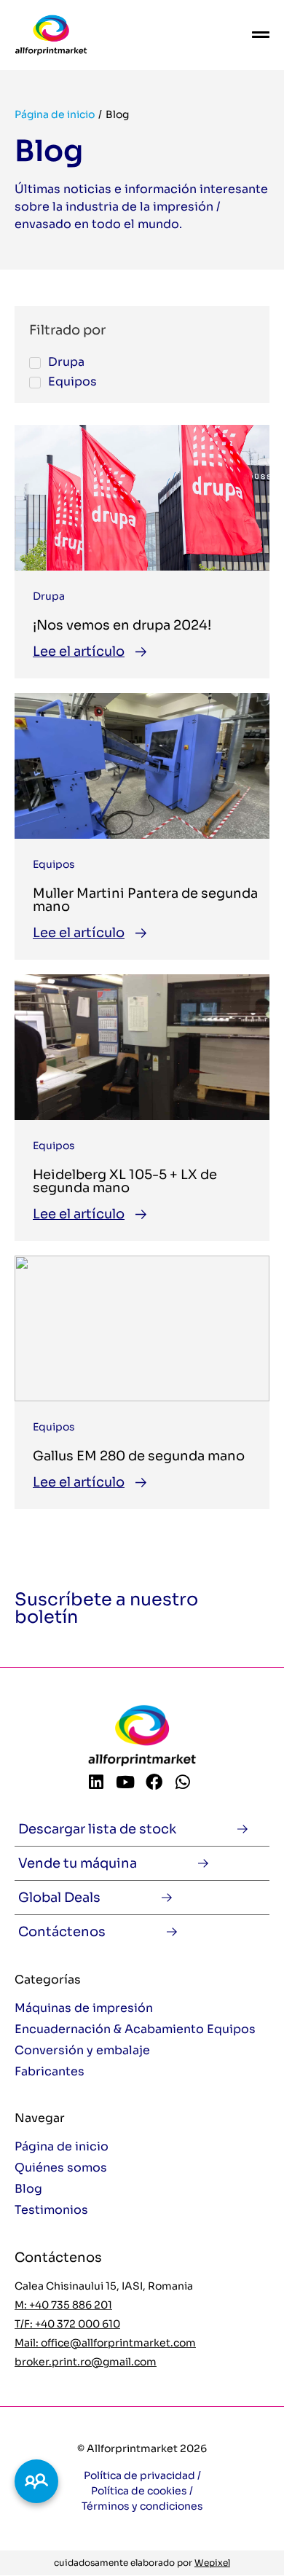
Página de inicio (55, 114)
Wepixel (212, 2563)
